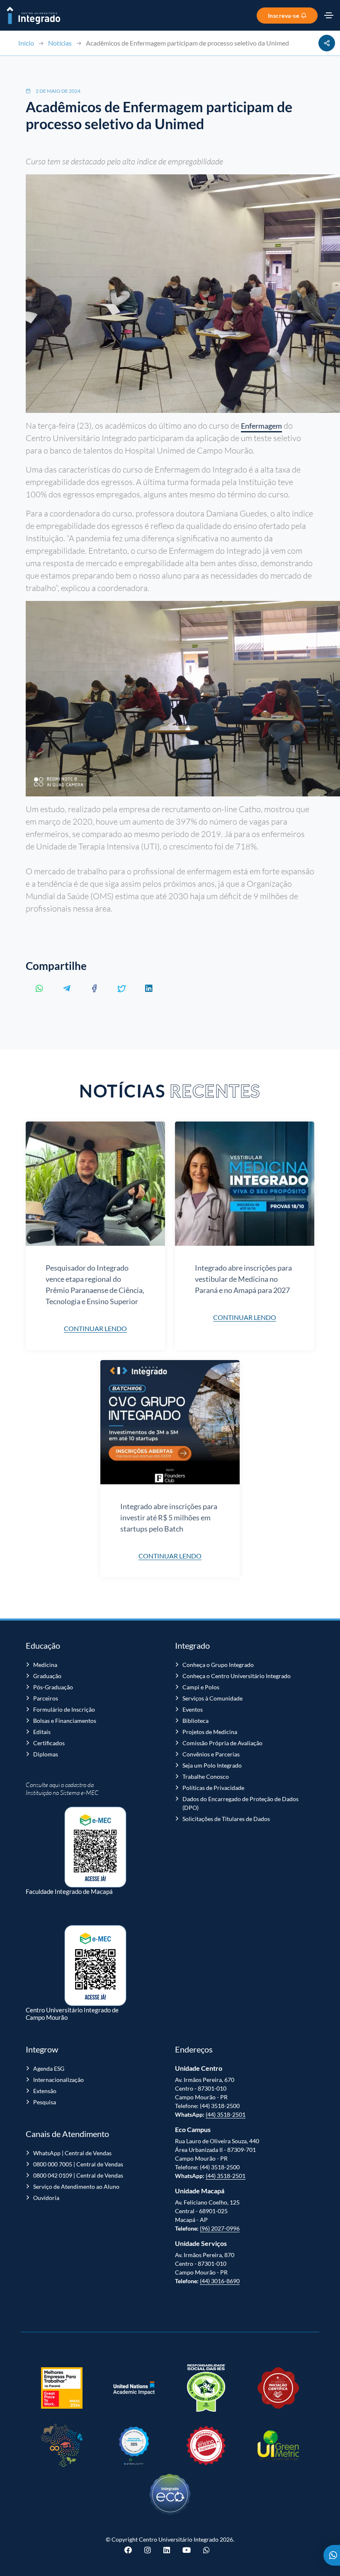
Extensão (45, 2091)
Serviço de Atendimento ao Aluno (76, 2186)
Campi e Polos (201, 1687)
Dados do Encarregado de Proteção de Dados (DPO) (240, 1803)
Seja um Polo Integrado (212, 1765)
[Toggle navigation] (329, 15)
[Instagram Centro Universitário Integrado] (148, 2550)
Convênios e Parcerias (211, 1754)
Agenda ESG (49, 2068)
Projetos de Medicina (210, 1732)
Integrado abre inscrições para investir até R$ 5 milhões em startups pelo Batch (169, 1517)
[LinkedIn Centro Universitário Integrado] (167, 2550)
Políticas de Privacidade (213, 1788)
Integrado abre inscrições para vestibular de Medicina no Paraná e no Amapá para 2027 (243, 1279)
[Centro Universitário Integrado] (33, 15)
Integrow (42, 2049)
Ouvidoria (46, 2198)
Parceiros (46, 1698)
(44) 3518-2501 (226, 2114)
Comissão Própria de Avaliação (222, 1743)
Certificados (49, 1743)
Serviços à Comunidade (212, 1698)
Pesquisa (45, 2102)
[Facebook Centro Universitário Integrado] (131, 2550)
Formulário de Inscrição (64, 1709)
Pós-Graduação (53, 1687)
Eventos (193, 1709)
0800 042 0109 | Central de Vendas (78, 2175)
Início (26, 43)
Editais (42, 1732)
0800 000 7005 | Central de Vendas (78, 2164)
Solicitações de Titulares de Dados (226, 1819)
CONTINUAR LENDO (95, 1328)
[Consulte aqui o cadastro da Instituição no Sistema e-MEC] (95, 1843)
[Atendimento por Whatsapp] (332, 2555)
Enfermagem (261, 426)
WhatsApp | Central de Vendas (72, 2153)
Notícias (60, 43)
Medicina (45, 1665)
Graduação (47, 1676)
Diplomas (46, 1754)
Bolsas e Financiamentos (65, 1721)
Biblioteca (195, 1721)
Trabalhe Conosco (206, 1776)
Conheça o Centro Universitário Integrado (237, 1676)
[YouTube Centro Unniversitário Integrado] (187, 2550)
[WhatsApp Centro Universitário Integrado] (206, 2550)
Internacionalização (58, 2080)
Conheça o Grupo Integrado (218, 1665)
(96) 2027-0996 (220, 2228)
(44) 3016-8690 (220, 2281)
